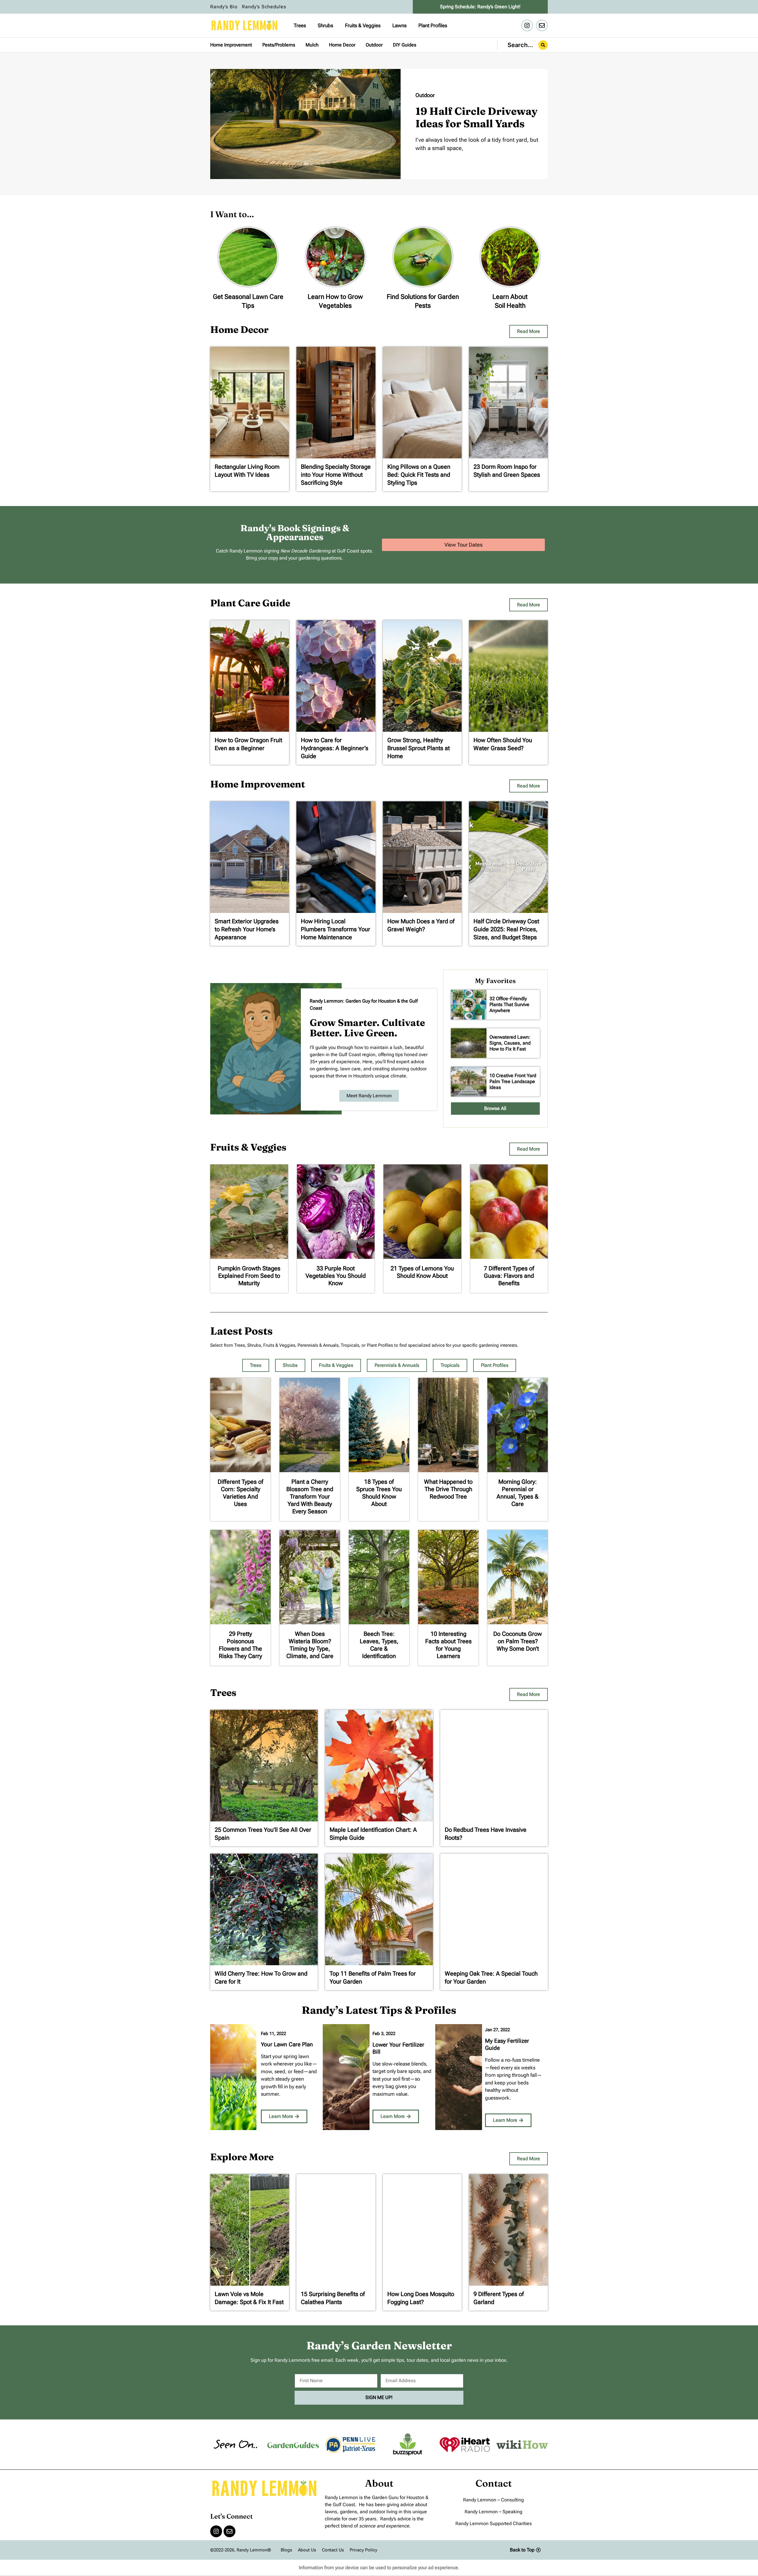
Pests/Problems (279, 45)
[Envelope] (542, 25)
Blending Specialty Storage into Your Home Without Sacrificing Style (336, 475)
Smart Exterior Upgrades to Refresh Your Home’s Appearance (247, 929)
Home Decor (342, 45)
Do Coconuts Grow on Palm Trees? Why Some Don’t (518, 1641)
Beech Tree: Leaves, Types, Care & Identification (379, 1645)
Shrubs (325, 25)
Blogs (286, 2550)
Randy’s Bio (224, 7)
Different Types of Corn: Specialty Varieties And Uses (240, 1493)
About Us (307, 2550)
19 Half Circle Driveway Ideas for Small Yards (477, 117)
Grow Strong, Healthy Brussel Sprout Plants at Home (419, 748)
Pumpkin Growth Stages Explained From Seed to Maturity (249, 1276)
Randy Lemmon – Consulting (493, 2500)
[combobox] (523, 45)
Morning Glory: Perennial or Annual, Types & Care (518, 1493)
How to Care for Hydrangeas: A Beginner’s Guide (335, 748)
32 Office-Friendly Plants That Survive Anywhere (509, 1005)
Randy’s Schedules (264, 7)
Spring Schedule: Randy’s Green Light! (480, 7)
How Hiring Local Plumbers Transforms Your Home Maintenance (335, 929)
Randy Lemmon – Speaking (493, 2512)
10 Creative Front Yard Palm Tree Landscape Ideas (513, 1081)
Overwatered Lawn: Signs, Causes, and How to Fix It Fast (510, 1043)
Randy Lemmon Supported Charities (494, 2523)
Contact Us (333, 2550)
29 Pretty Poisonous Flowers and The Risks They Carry (240, 1645)
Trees (300, 25)
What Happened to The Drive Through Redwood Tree (448, 1489)
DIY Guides (405, 45)
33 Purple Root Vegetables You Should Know (336, 1276)
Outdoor (374, 45)
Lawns (399, 25)
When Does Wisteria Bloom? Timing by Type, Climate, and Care (310, 1645)
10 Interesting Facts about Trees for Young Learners (448, 1645)
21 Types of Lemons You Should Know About (422, 1272)
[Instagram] (527, 25)
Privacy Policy (363, 2550)
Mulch (312, 45)
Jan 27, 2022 (497, 2030)
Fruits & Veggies (363, 25)
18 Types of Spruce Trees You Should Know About (379, 1493)
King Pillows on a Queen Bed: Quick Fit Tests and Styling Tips (419, 475)
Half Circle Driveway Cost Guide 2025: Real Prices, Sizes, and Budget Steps (506, 929)
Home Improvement (231, 45)
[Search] (543, 45)
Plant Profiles (433, 25)
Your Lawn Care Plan (287, 2044)
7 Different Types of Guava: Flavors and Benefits (509, 1276)
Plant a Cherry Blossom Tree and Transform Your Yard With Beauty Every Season (310, 1496)
